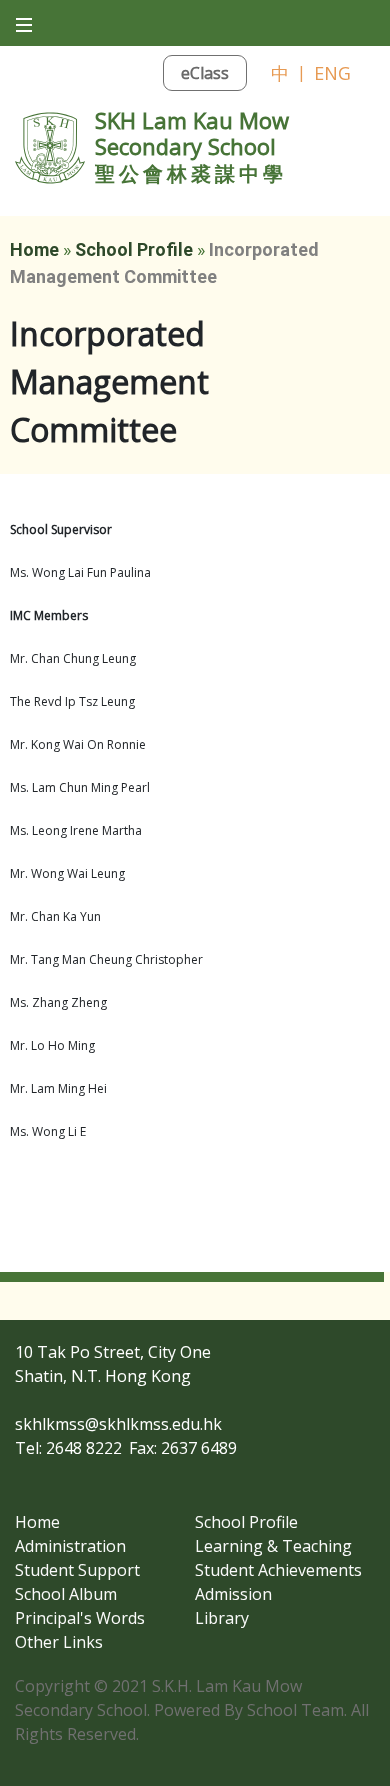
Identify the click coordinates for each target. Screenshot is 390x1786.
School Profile (134, 249)
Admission (233, 1594)
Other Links (59, 1642)
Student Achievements (278, 1570)
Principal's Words (80, 1618)
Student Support (77, 1570)
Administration (70, 1546)
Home (34, 249)
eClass (205, 73)
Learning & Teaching (273, 1546)
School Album (66, 1594)
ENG (332, 73)
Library (222, 1618)
